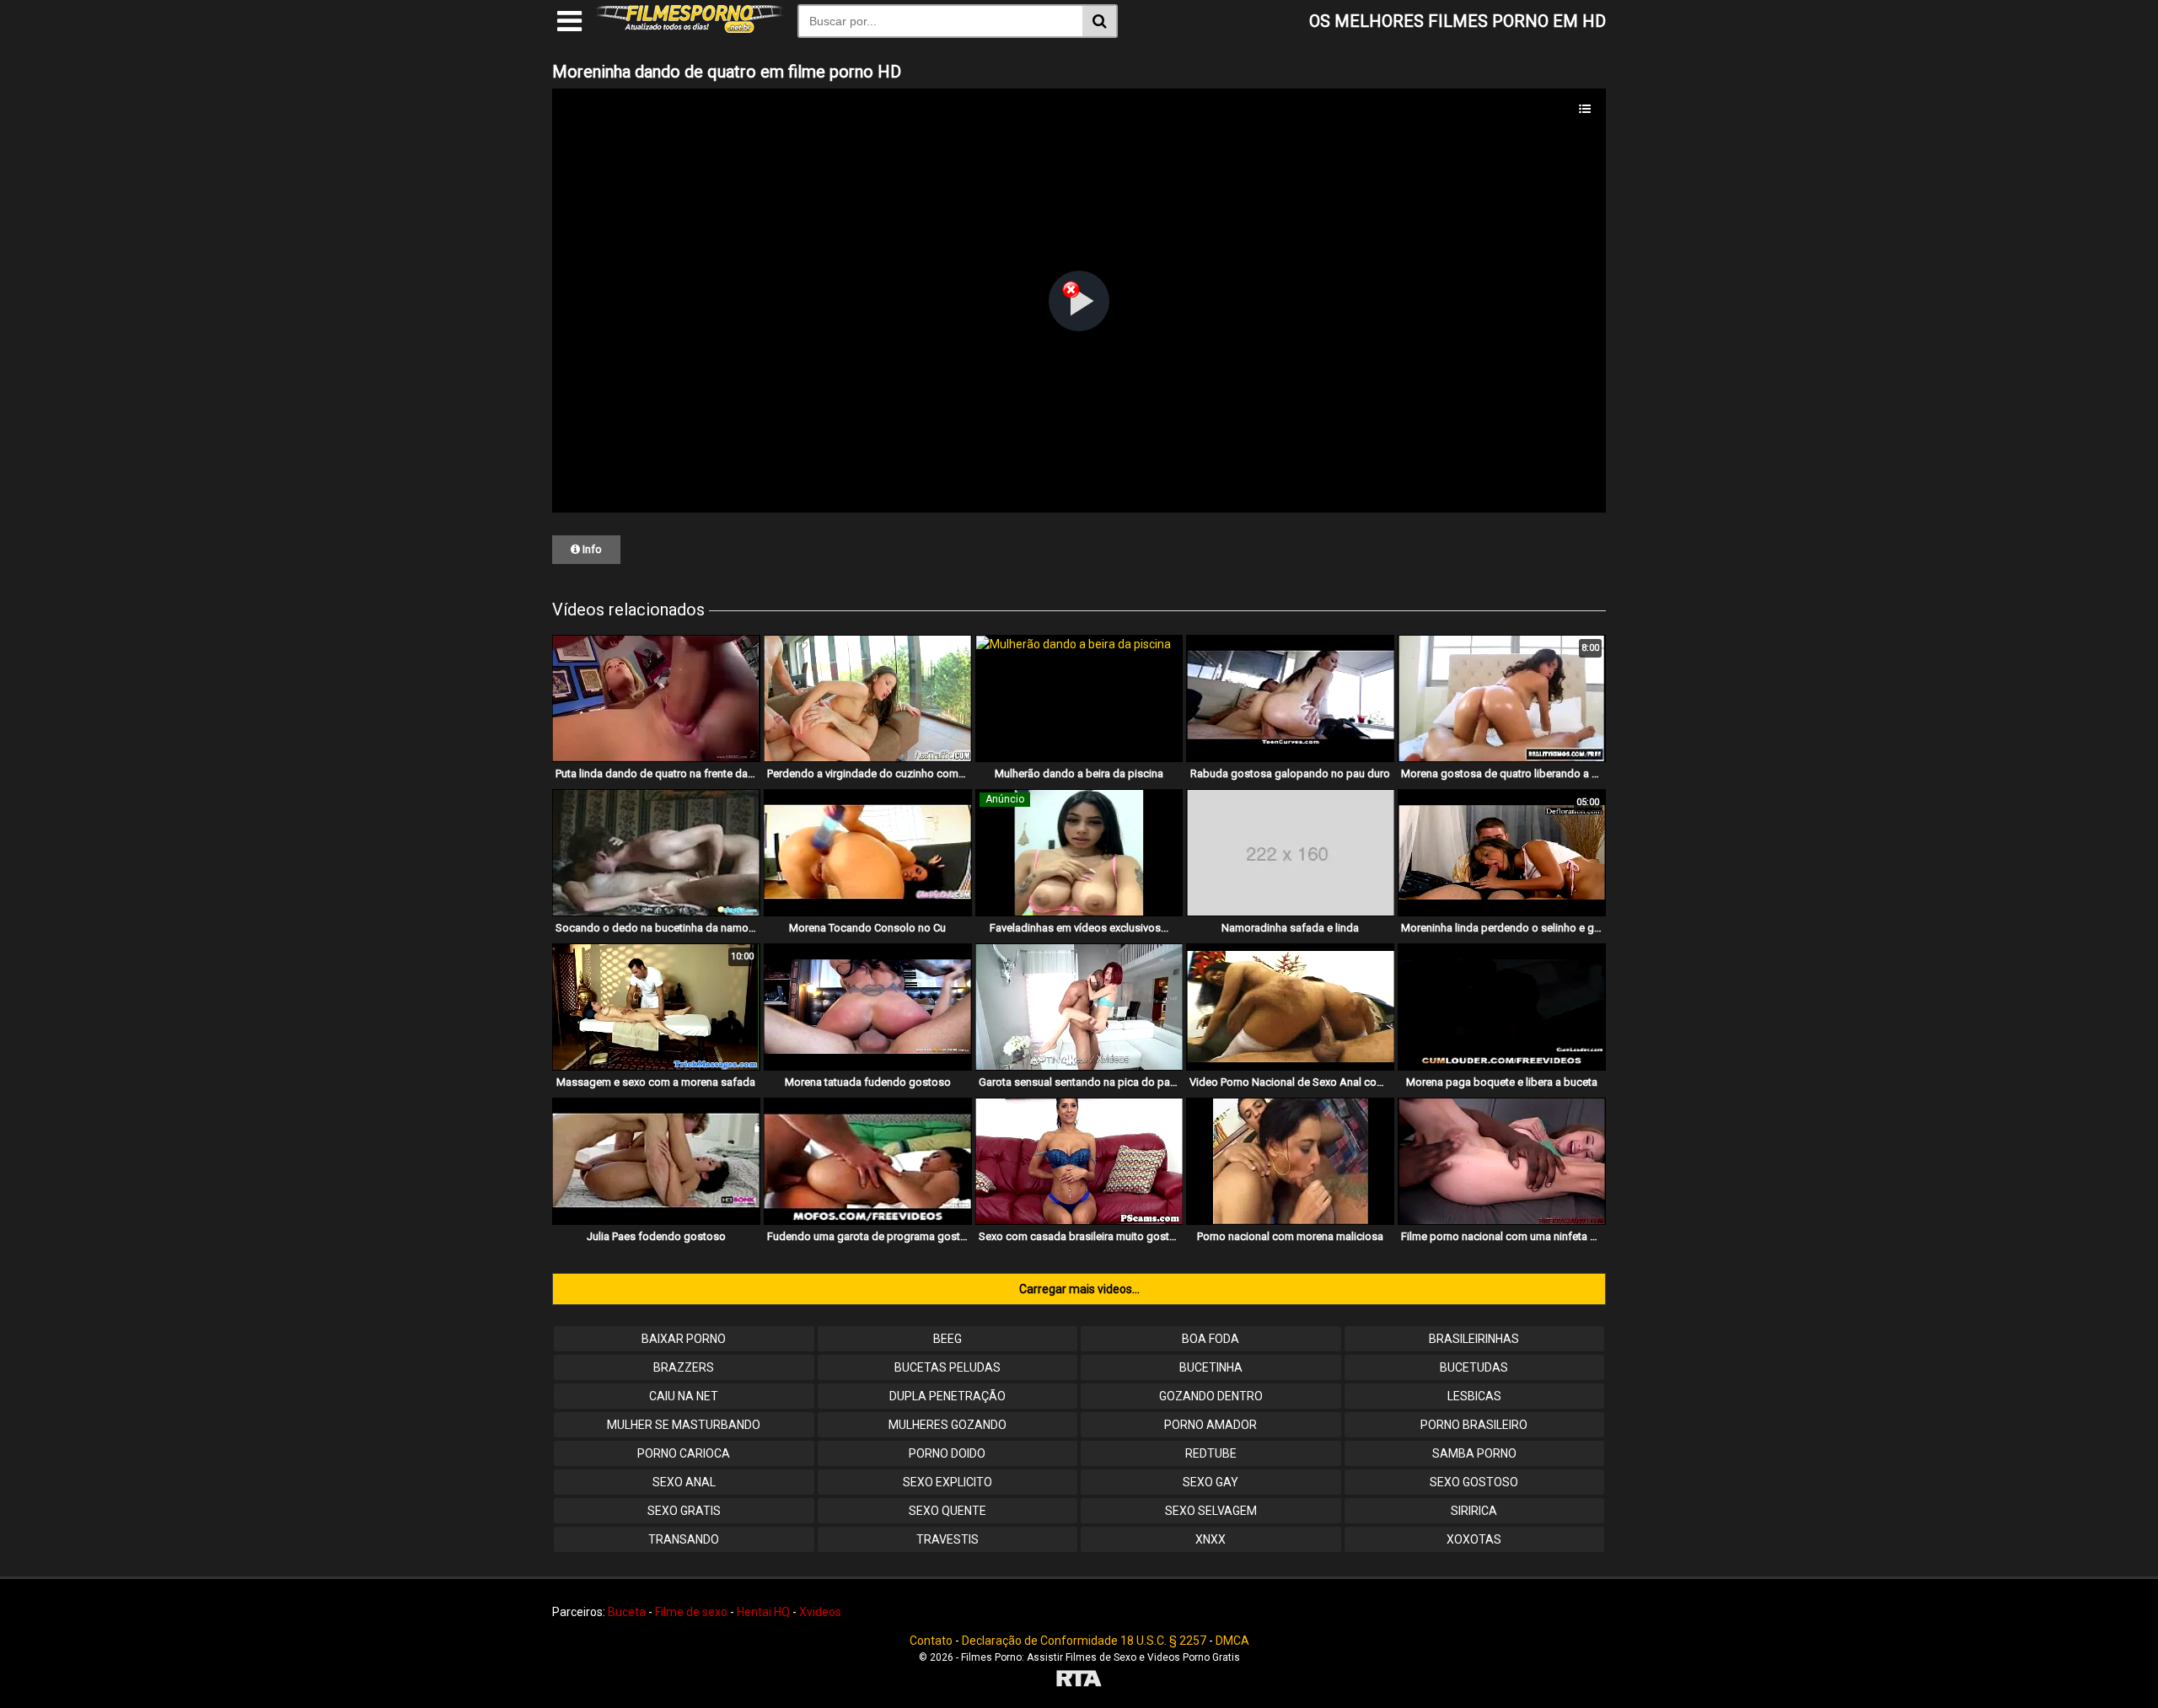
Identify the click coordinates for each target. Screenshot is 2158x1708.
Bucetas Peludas (947, 1367)
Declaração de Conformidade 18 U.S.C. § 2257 (1084, 1641)
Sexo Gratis (684, 1511)
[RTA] (1079, 1681)
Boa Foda (1211, 1339)
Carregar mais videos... (1079, 1289)
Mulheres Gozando (947, 1425)
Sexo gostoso (1474, 1482)
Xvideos (820, 1612)
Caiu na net (684, 1396)
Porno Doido (947, 1453)
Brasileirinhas (1474, 1339)
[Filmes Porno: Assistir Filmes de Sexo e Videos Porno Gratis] (690, 29)
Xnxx (1211, 1539)
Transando (684, 1539)
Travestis (947, 1539)
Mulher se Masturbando (684, 1425)
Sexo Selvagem (1211, 1511)
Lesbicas (1474, 1396)
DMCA (1232, 1641)
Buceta (627, 1612)
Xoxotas (1474, 1539)
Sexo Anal (684, 1482)
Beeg (947, 1339)
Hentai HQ (763, 1612)
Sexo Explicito (947, 1482)
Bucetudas (1474, 1367)
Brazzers (684, 1367)
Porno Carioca (684, 1453)
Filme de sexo (691, 1612)
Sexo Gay (1211, 1482)
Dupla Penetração (947, 1396)
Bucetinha (1211, 1367)
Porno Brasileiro (1474, 1425)
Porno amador (1211, 1425)
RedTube (1211, 1453)
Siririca (1474, 1511)
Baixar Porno (684, 1339)
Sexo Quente (947, 1511)
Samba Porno (1474, 1453)
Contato (931, 1641)
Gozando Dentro (1211, 1396)
